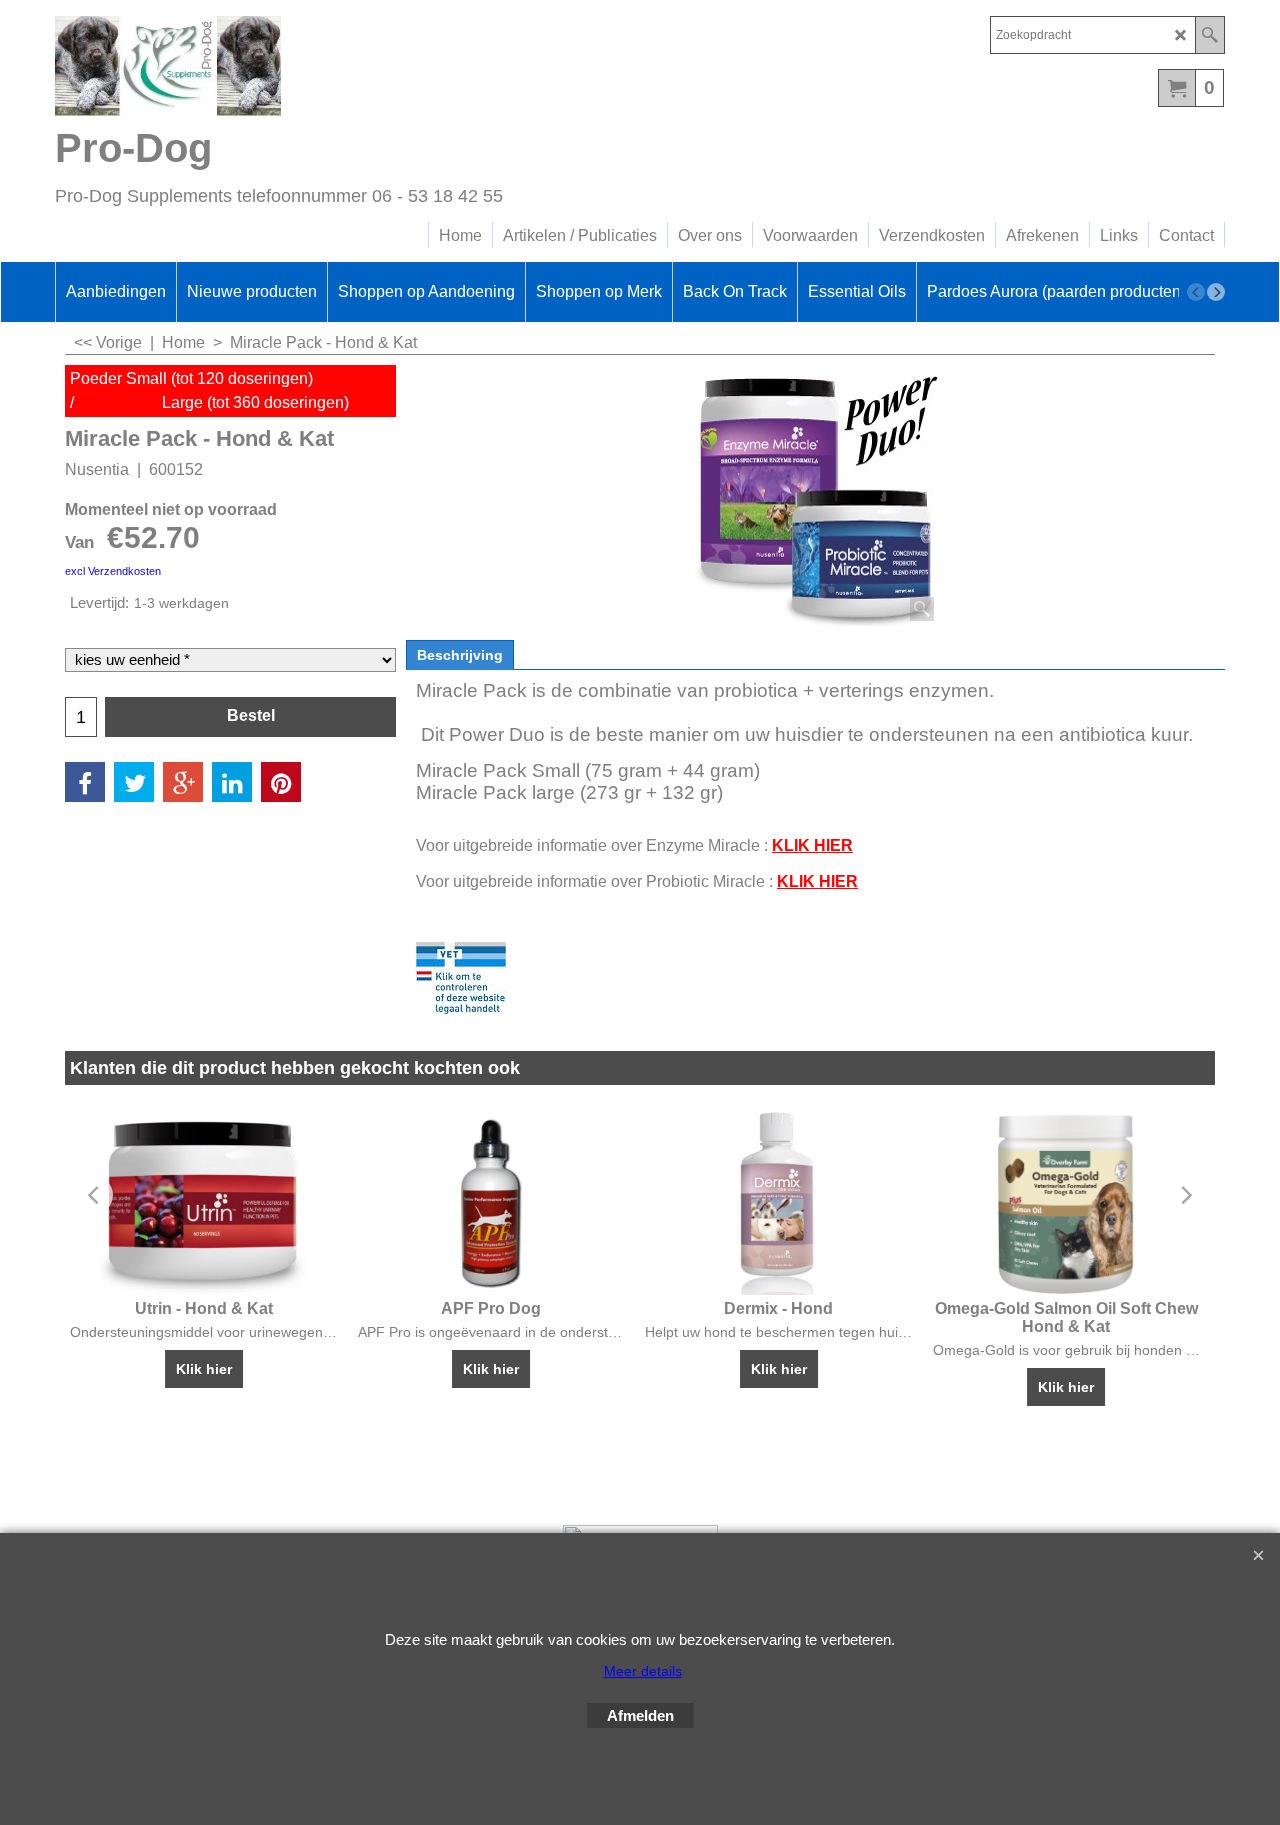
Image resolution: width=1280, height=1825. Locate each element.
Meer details (643, 1671)
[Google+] (183, 782)
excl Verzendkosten (113, 571)
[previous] (1196, 292)
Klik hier (204, 1369)
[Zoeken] (1209, 35)
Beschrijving (460, 655)
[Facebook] (85, 782)
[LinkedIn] (232, 782)
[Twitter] (134, 782)
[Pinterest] (281, 782)
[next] (1216, 292)
